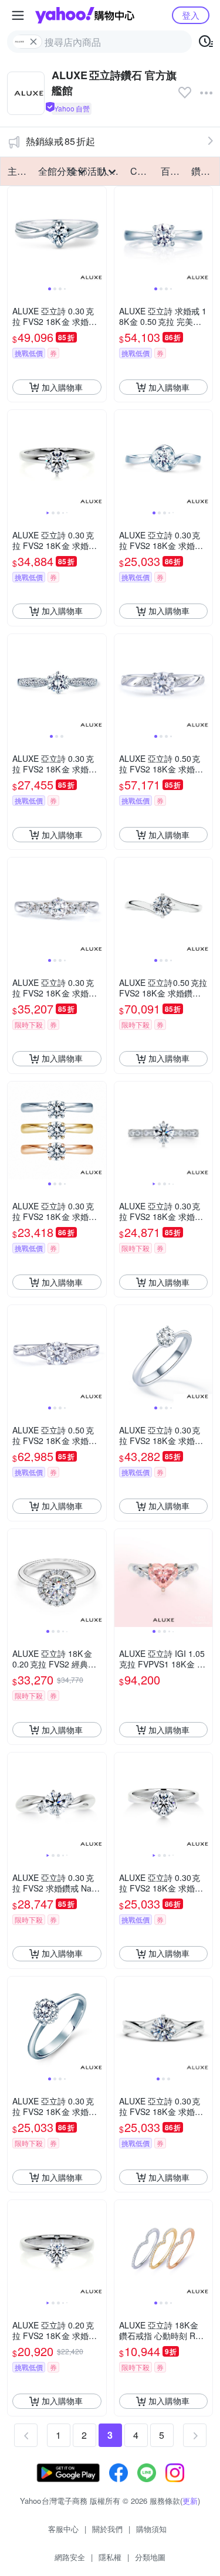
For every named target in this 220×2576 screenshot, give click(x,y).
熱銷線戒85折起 (60, 141)
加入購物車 (62, 387)
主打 (17, 171)
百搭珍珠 (172, 171)
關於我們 (107, 2529)
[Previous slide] (15, 236)
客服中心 (63, 2529)
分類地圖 (150, 2557)
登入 (191, 15)
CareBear (142, 171)
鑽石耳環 (203, 171)
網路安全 (70, 2557)
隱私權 (110, 2557)
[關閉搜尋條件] (33, 42)
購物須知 (151, 2529)
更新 (190, 2501)
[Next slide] (99, 236)
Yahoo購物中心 (85, 15)
